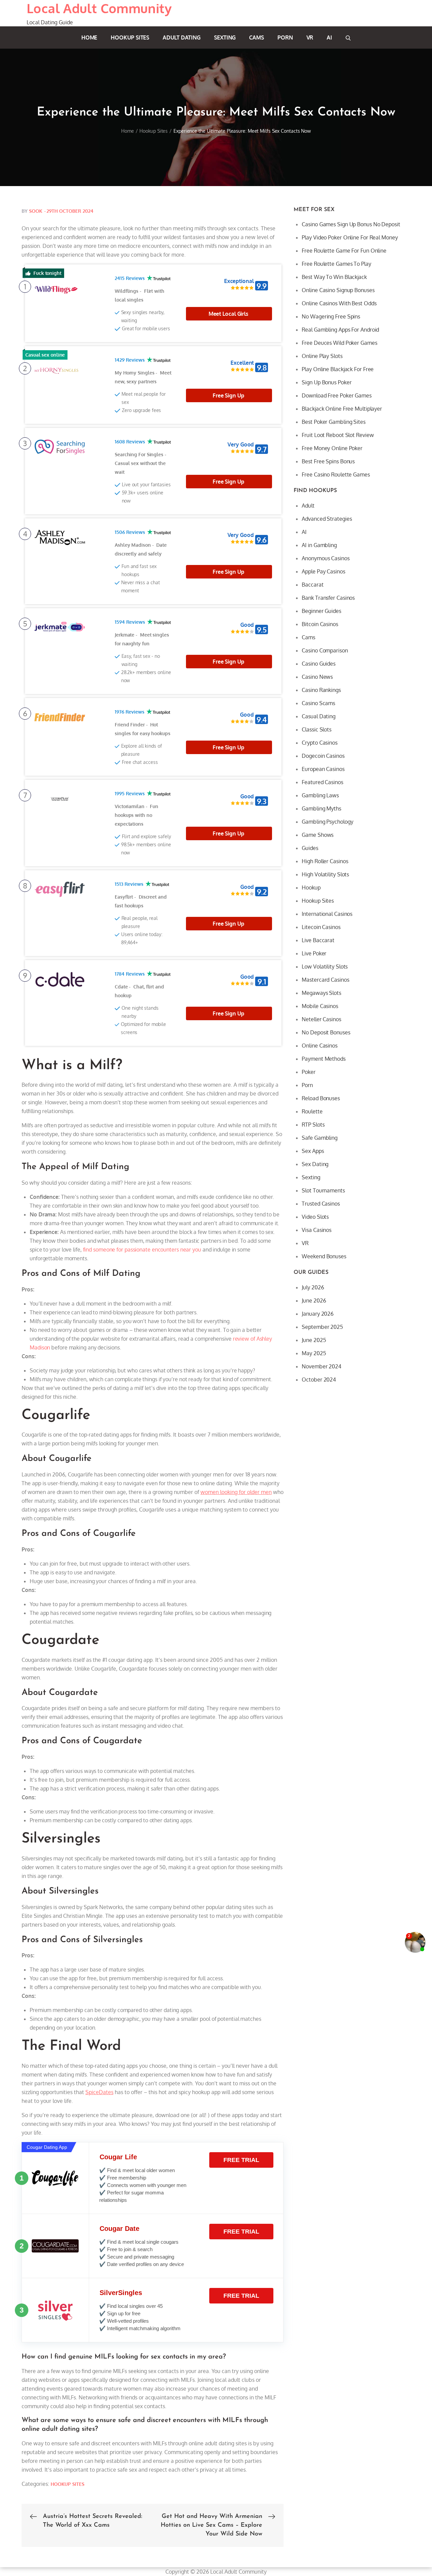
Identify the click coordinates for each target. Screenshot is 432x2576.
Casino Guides (319, 664)
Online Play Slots (322, 356)
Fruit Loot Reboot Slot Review (338, 435)
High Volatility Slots (325, 874)
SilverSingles (121, 2293)
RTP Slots (313, 1125)
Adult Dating (182, 37)
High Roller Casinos (325, 861)
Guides (310, 848)
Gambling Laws (320, 795)
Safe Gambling (320, 1138)
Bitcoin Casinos (320, 624)
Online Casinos (320, 1046)
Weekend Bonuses (324, 1256)
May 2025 (314, 1353)
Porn (285, 37)
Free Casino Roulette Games (336, 474)
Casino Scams (318, 703)
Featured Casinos (322, 782)
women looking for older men (236, 1492)
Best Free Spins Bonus (328, 461)
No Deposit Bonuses (326, 1032)
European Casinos (323, 769)
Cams (256, 37)
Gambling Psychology (327, 822)
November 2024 (321, 1366)
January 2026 (318, 1314)
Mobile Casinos (320, 1006)
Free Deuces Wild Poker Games (339, 343)
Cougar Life (118, 2157)
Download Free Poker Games (337, 395)
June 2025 (314, 1340)
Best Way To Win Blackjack (334, 277)
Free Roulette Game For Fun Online (344, 251)
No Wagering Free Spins (331, 316)
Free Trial (241, 2160)
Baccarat (313, 585)
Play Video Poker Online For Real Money (350, 237)
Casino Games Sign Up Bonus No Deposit (351, 224)
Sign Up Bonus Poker (327, 382)
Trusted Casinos (321, 1204)
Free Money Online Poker (332, 448)
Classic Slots (317, 729)
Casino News (317, 677)
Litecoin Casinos (321, 927)
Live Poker (314, 953)
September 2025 (322, 1327)
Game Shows (318, 835)
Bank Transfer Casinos (328, 598)
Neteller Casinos (321, 1019)
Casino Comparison (325, 650)
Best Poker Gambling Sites (334, 422)
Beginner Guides (321, 611)
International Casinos (327, 914)
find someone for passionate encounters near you (142, 1250)
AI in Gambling (319, 545)
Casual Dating (319, 716)
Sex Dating (315, 1164)
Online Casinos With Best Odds (339, 303)
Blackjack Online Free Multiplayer (342, 409)
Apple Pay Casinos (323, 571)
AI (329, 37)
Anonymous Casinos (326, 558)
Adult (308, 506)
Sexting (225, 37)
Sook (36, 211)
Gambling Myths (321, 808)
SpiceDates (99, 2092)
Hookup (311, 887)
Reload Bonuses (321, 1098)
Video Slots (315, 1217)
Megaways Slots (321, 993)
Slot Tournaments (323, 1190)
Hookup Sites (130, 37)
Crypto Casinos (320, 743)
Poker (309, 1072)
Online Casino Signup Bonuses (338, 290)
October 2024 (319, 1380)
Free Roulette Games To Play (336, 264)
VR (310, 37)
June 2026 (314, 1300)
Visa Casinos (317, 1230)
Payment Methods (324, 1059)
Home (89, 37)
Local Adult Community (99, 8)
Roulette (312, 1111)
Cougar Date (119, 2229)
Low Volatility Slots (325, 967)
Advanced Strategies (327, 519)
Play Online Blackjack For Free (338, 369)
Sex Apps (313, 1151)
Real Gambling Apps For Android (340, 330)
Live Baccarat (318, 940)
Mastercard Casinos (325, 980)
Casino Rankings (321, 690)
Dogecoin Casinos (323, 756)
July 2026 (313, 1287)
